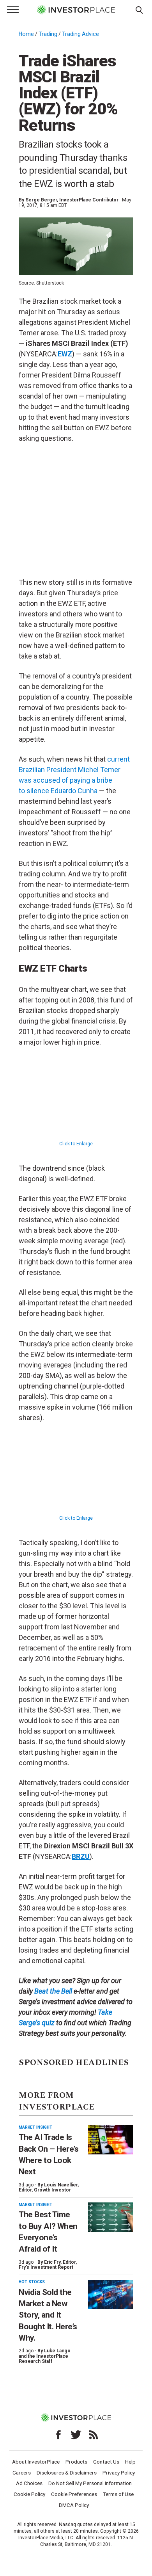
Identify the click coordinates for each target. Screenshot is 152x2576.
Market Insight (35, 2127)
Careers (22, 2473)
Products (76, 2462)
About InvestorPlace (36, 2462)
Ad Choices (29, 2483)
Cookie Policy (29, 2494)
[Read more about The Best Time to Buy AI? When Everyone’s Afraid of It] (111, 2217)
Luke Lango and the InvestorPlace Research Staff (45, 2356)
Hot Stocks (32, 2282)
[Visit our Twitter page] (76, 2435)
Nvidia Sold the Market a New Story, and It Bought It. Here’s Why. (48, 2315)
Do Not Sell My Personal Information (90, 2483)
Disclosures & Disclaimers (67, 2473)
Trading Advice (80, 34)
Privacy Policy (119, 2473)
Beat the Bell (53, 1991)
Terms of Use (118, 2494)
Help (130, 2462)
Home (26, 34)
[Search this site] (139, 9)
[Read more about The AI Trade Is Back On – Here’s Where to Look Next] (111, 2140)
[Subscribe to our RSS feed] (94, 2435)
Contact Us (106, 2462)
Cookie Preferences (74, 2494)
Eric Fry (52, 2262)
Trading (48, 34)
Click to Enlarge (76, 1144)
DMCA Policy (74, 2505)
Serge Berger (41, 200)
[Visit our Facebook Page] (58, 2435)
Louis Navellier (61, 2185)
